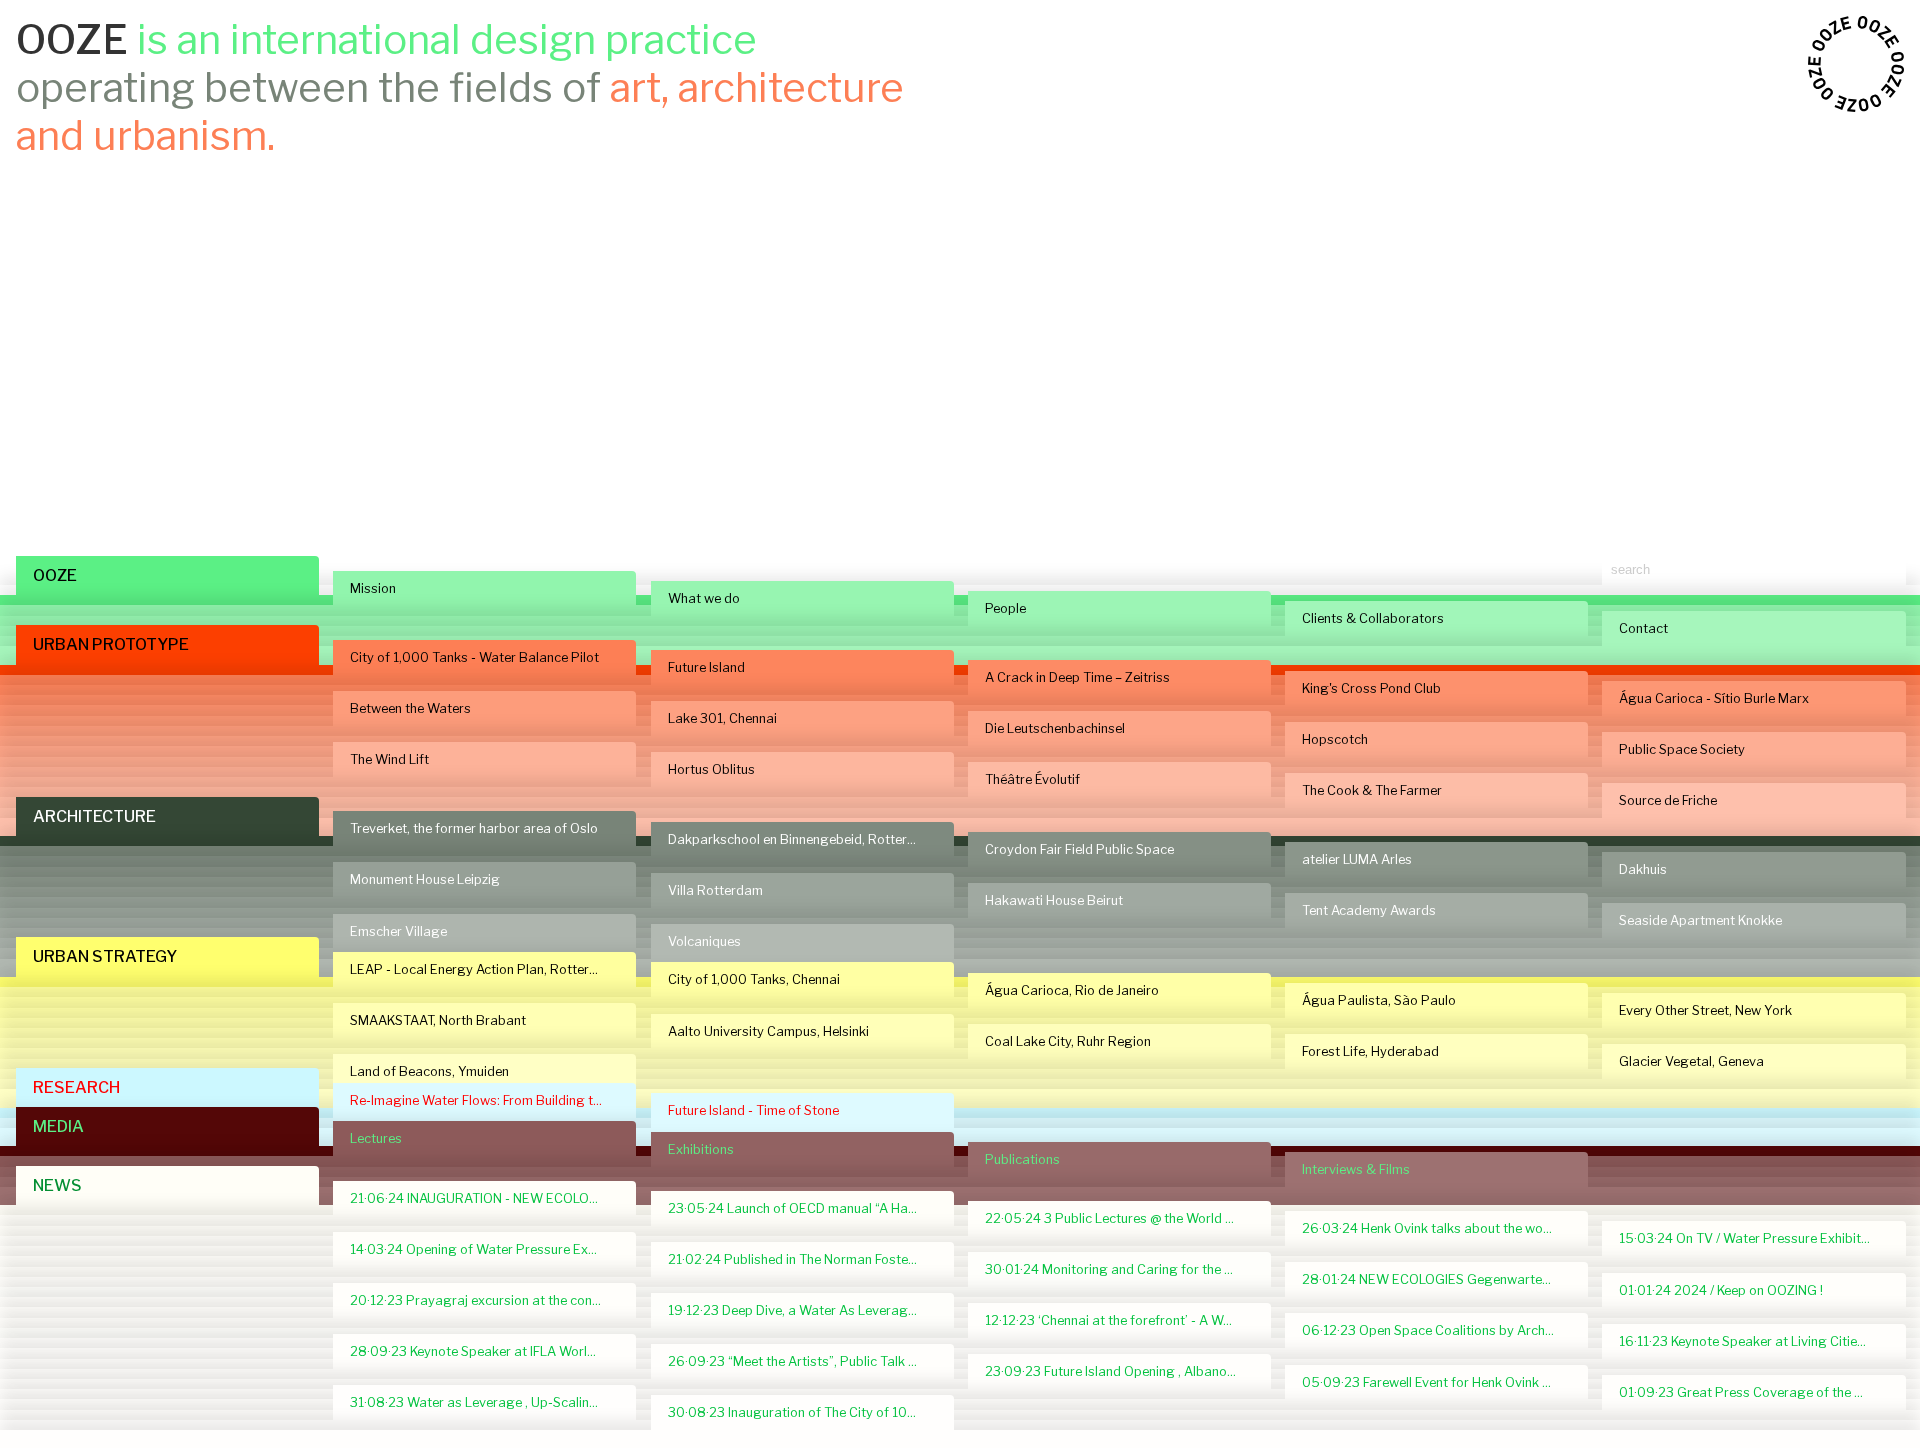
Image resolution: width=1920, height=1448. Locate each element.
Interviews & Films (1356, 1169)
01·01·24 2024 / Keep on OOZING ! (1721, 1290)
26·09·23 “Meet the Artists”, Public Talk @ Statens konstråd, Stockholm (802, 1361)
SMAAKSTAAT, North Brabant (438, 1020)
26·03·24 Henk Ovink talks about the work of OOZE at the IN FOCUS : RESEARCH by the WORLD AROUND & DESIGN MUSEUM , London (1436, 1228)
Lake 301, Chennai (722, 718)
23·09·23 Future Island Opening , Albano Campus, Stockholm (1119, 1371)
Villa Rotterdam (715, 890)
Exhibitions (701, 1149)
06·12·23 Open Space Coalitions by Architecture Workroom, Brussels (1436, 1330)
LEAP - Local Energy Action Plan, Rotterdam (483, 969)
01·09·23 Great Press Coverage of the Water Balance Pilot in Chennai (1753, 1392)
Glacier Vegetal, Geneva (1691, 1061)
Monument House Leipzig (425, 879)
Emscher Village (398, 931)
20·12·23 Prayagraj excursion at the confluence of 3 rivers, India (484, 1300)
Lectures (376, 1138)
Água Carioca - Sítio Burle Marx (1714, 698)
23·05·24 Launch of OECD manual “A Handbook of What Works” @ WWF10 (802, 1208)
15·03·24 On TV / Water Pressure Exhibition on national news (1753, 1238)
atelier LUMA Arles (1357, 859)
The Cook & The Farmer (1372, 790)
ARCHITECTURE (94, 816)
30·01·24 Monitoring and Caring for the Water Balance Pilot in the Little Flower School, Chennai (1119, 1269)
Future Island (706, 667)
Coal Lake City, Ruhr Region (1068, 1041)
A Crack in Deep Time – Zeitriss (1077, 677)
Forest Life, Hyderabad (1370, 1051)
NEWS (57, 1185)
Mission (373, 588)
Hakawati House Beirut (1054, 900)
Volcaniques (704, 941)
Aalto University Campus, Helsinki (768, 1031)
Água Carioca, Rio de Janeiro (1072, 990)
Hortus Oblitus (711, 769)
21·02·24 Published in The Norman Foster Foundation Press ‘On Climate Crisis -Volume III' (802, 1259)
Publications (1022, 1159)
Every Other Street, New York (1705, 1010)
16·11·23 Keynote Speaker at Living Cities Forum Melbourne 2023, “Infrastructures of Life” (1753, 1341)
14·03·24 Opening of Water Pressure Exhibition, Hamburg (484, 1249)
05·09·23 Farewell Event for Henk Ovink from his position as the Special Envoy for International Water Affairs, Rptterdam (1436, 1382)
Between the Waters (410, 708)
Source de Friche (1668, 800)
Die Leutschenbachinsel (1055, 728)
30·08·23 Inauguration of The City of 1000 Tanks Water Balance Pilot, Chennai (802, 1412)
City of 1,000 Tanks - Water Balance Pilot (474, 657)
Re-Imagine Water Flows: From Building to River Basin (484, 1100)
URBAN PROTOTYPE (111, 644)
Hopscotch (1335, 739)
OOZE (55, 575)
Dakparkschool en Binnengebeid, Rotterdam (801, 839)
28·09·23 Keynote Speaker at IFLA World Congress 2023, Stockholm (484, 1351)
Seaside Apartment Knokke (1700, 920)
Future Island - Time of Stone (753, 1110)
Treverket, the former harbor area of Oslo (474, 828)
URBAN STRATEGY (105, 956)
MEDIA (58, 1126)
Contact (1643, 628)
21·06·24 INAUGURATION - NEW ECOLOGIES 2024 (484, 1198)
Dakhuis (1643, 869)
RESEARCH (76, 1087)
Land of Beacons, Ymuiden (429, 1071)
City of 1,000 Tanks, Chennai (754, 979)
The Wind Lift (389, 759)
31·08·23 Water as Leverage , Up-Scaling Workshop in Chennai (484, 1402)
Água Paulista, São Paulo (1379, 1000)
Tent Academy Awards (1369, 910)
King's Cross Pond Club (1371, 688)
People (1005, 608)
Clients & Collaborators (1373, 618)
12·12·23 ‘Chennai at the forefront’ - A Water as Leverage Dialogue (1119, 1320)
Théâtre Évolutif (1032, 779)
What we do (704, 598)
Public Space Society (1682, 749)
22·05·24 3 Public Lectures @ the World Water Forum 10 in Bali (1119, 1218)
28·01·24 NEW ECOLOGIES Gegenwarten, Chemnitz (1436, 1279)
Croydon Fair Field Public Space (1079, 849)
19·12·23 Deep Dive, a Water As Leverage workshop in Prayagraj (802, 1310)
